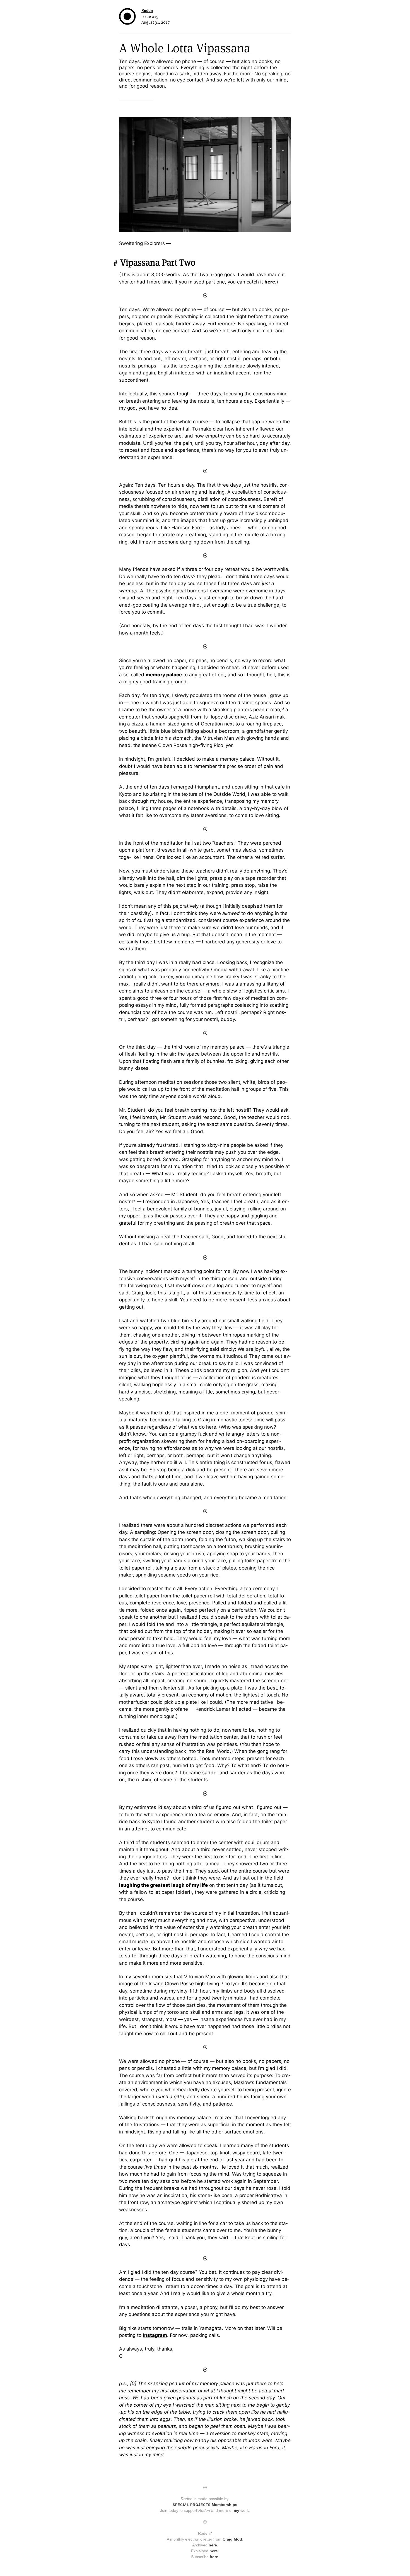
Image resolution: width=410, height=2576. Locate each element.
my (237, 2510)
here (270, 282)
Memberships (205, 2505)
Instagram (155, 2335)
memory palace (164, 675)
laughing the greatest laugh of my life (163, 1885)
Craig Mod (232, 2539)
